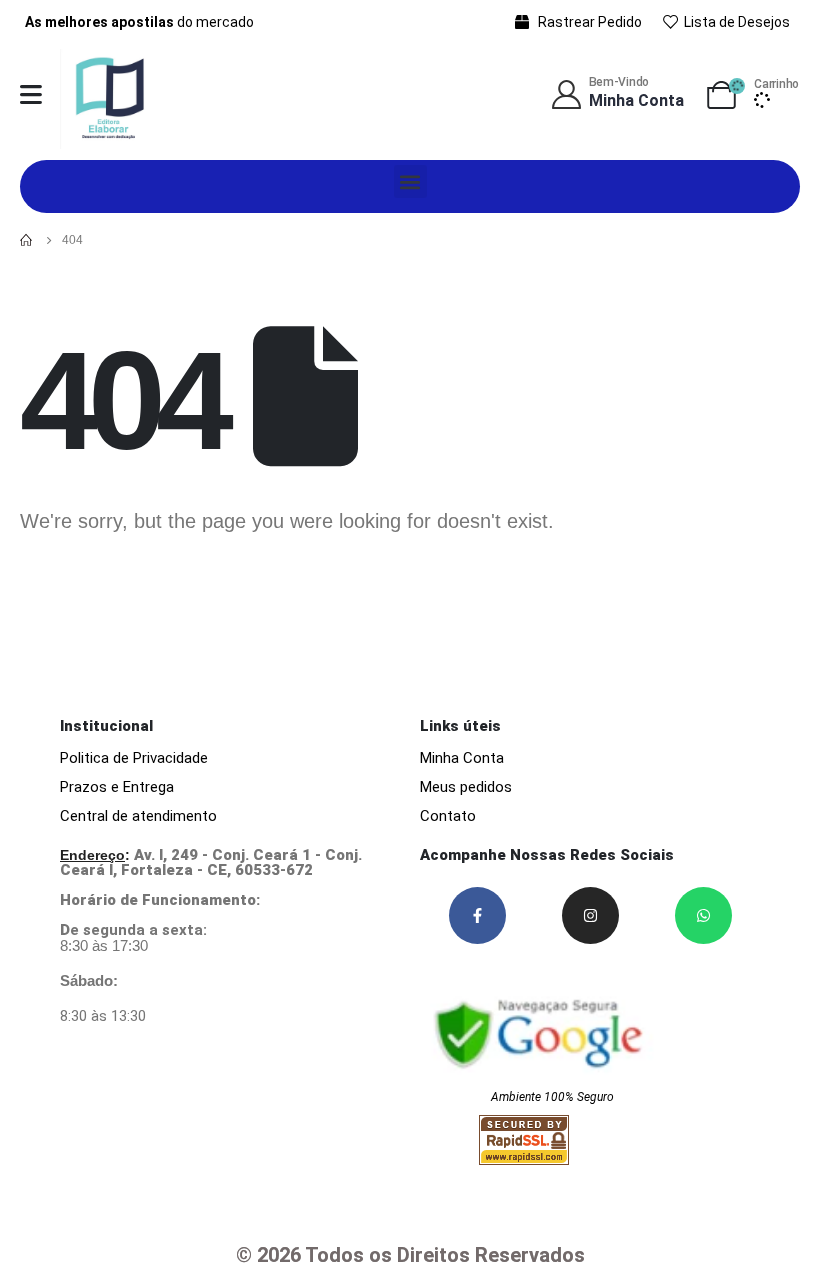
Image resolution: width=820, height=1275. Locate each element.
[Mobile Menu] (31, 94)
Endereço (92, 855)
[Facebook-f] (477, 915)
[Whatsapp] (703, 915)
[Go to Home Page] (27, 240)
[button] (410, 181)
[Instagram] (590, 915)
